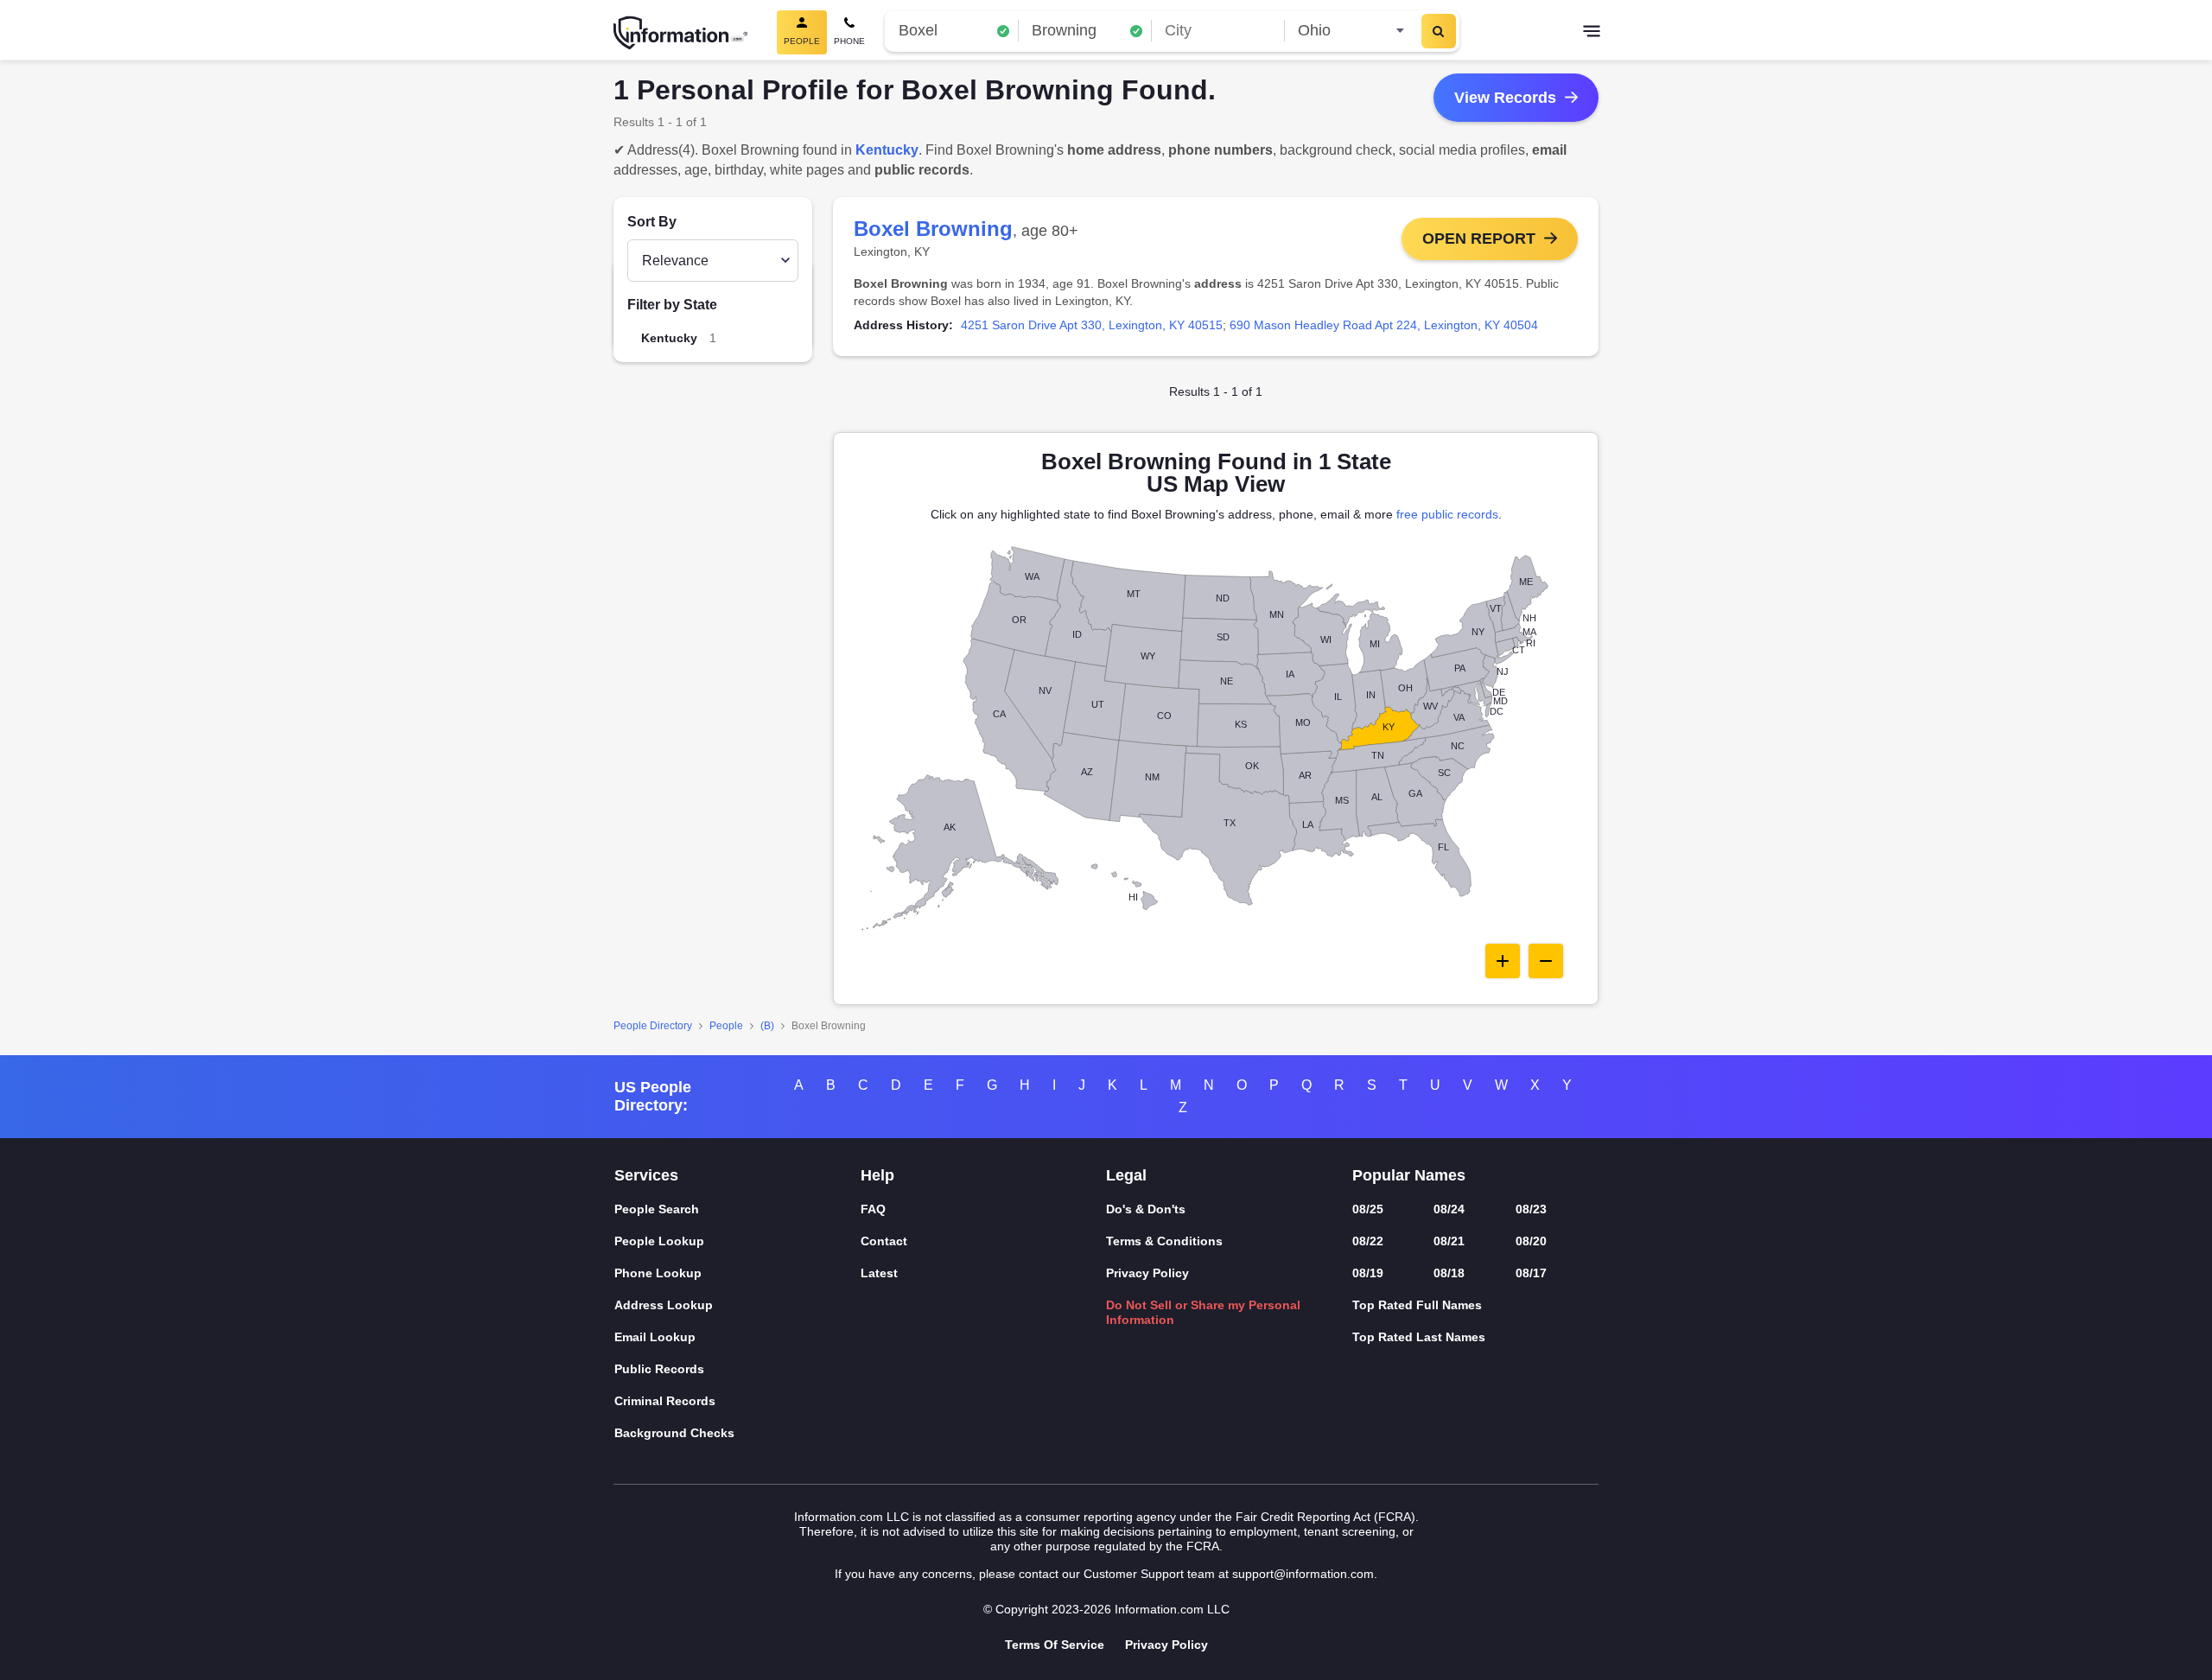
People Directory (653, 1026)
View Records (1505, 98)
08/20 (1531, 1241)
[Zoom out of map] (1546, 961)
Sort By (652, 222)
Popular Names (1409, 1175)
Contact (884, 1241)
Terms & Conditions (1164, 1241)
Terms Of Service (1055, 1645)
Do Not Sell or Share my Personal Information (1203, 1312)
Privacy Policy (1147, 1273)
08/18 (1449, 1273)
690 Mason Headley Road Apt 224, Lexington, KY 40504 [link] (1384, 325)
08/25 (1368, 1209)
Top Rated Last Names (1419, 1337)
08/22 (1368, 1241)
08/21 (1449, 1241)
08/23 (1531, 1209)
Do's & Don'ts (1146, 1209)
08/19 (1368, 1273)
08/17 (1531, 1273)
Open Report (1479, 239)
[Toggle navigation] (1592, 33)
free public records (1447, 514)
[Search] (1439, 31)
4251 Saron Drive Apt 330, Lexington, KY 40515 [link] (1092, 325)
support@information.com (1303, 1574)
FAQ (873, 1209)
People (726, 1026)
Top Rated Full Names (1417, 1305)
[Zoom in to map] (1503, 961)
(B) (767, 1026)
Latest (879, 1273)
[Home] (681, 33)
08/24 (1449, 1209)
